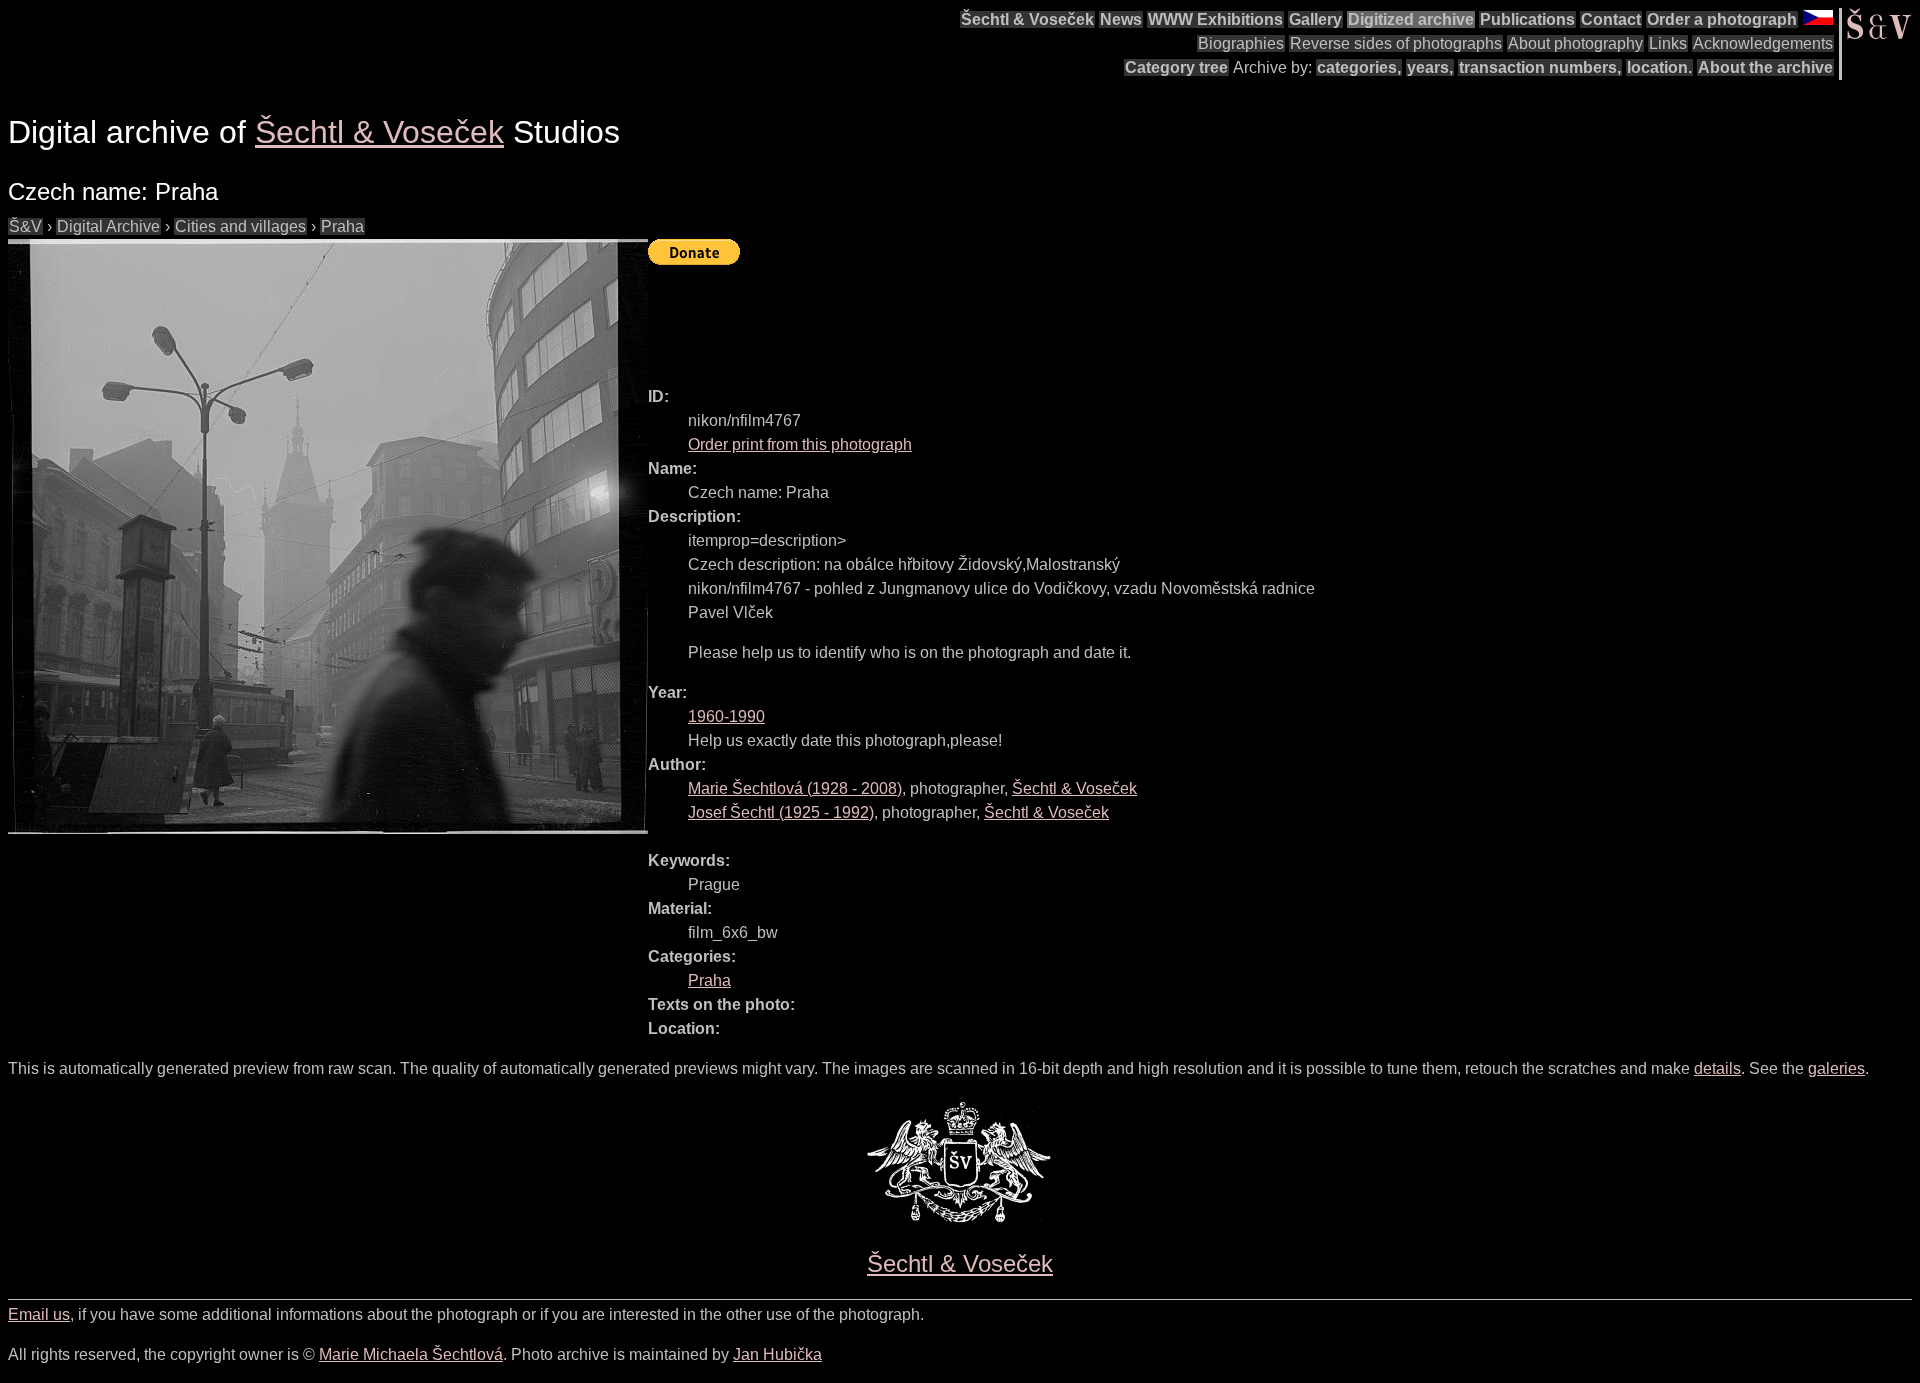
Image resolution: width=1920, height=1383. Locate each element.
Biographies (1241, 43)
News (1121, 19)
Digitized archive (1411, 19)
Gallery (1315, 19)
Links (1668, 43)
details (1717, 1068)
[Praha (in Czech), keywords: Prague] (328, 536)
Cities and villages (240, 226)
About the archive (1765, 67)
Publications (1527, 19)
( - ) (795, 788)
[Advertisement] (1012, 317)
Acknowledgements (1763, 43)
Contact (1611, 19)
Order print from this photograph (800, 444)
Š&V (25, 226)
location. (1659, 67)
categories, (1359, 67)
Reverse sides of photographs (1396, 43)
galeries (1836, 1068)
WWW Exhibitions (1215, 19)
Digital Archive (108, 226)
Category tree (1176, 67)
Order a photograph (1722, 19)
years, (1430, 67)
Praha (342, 226)
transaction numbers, (1540, 67)
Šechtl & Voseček (1027, 19)
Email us (39, 1314)
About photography (1575, 43)
